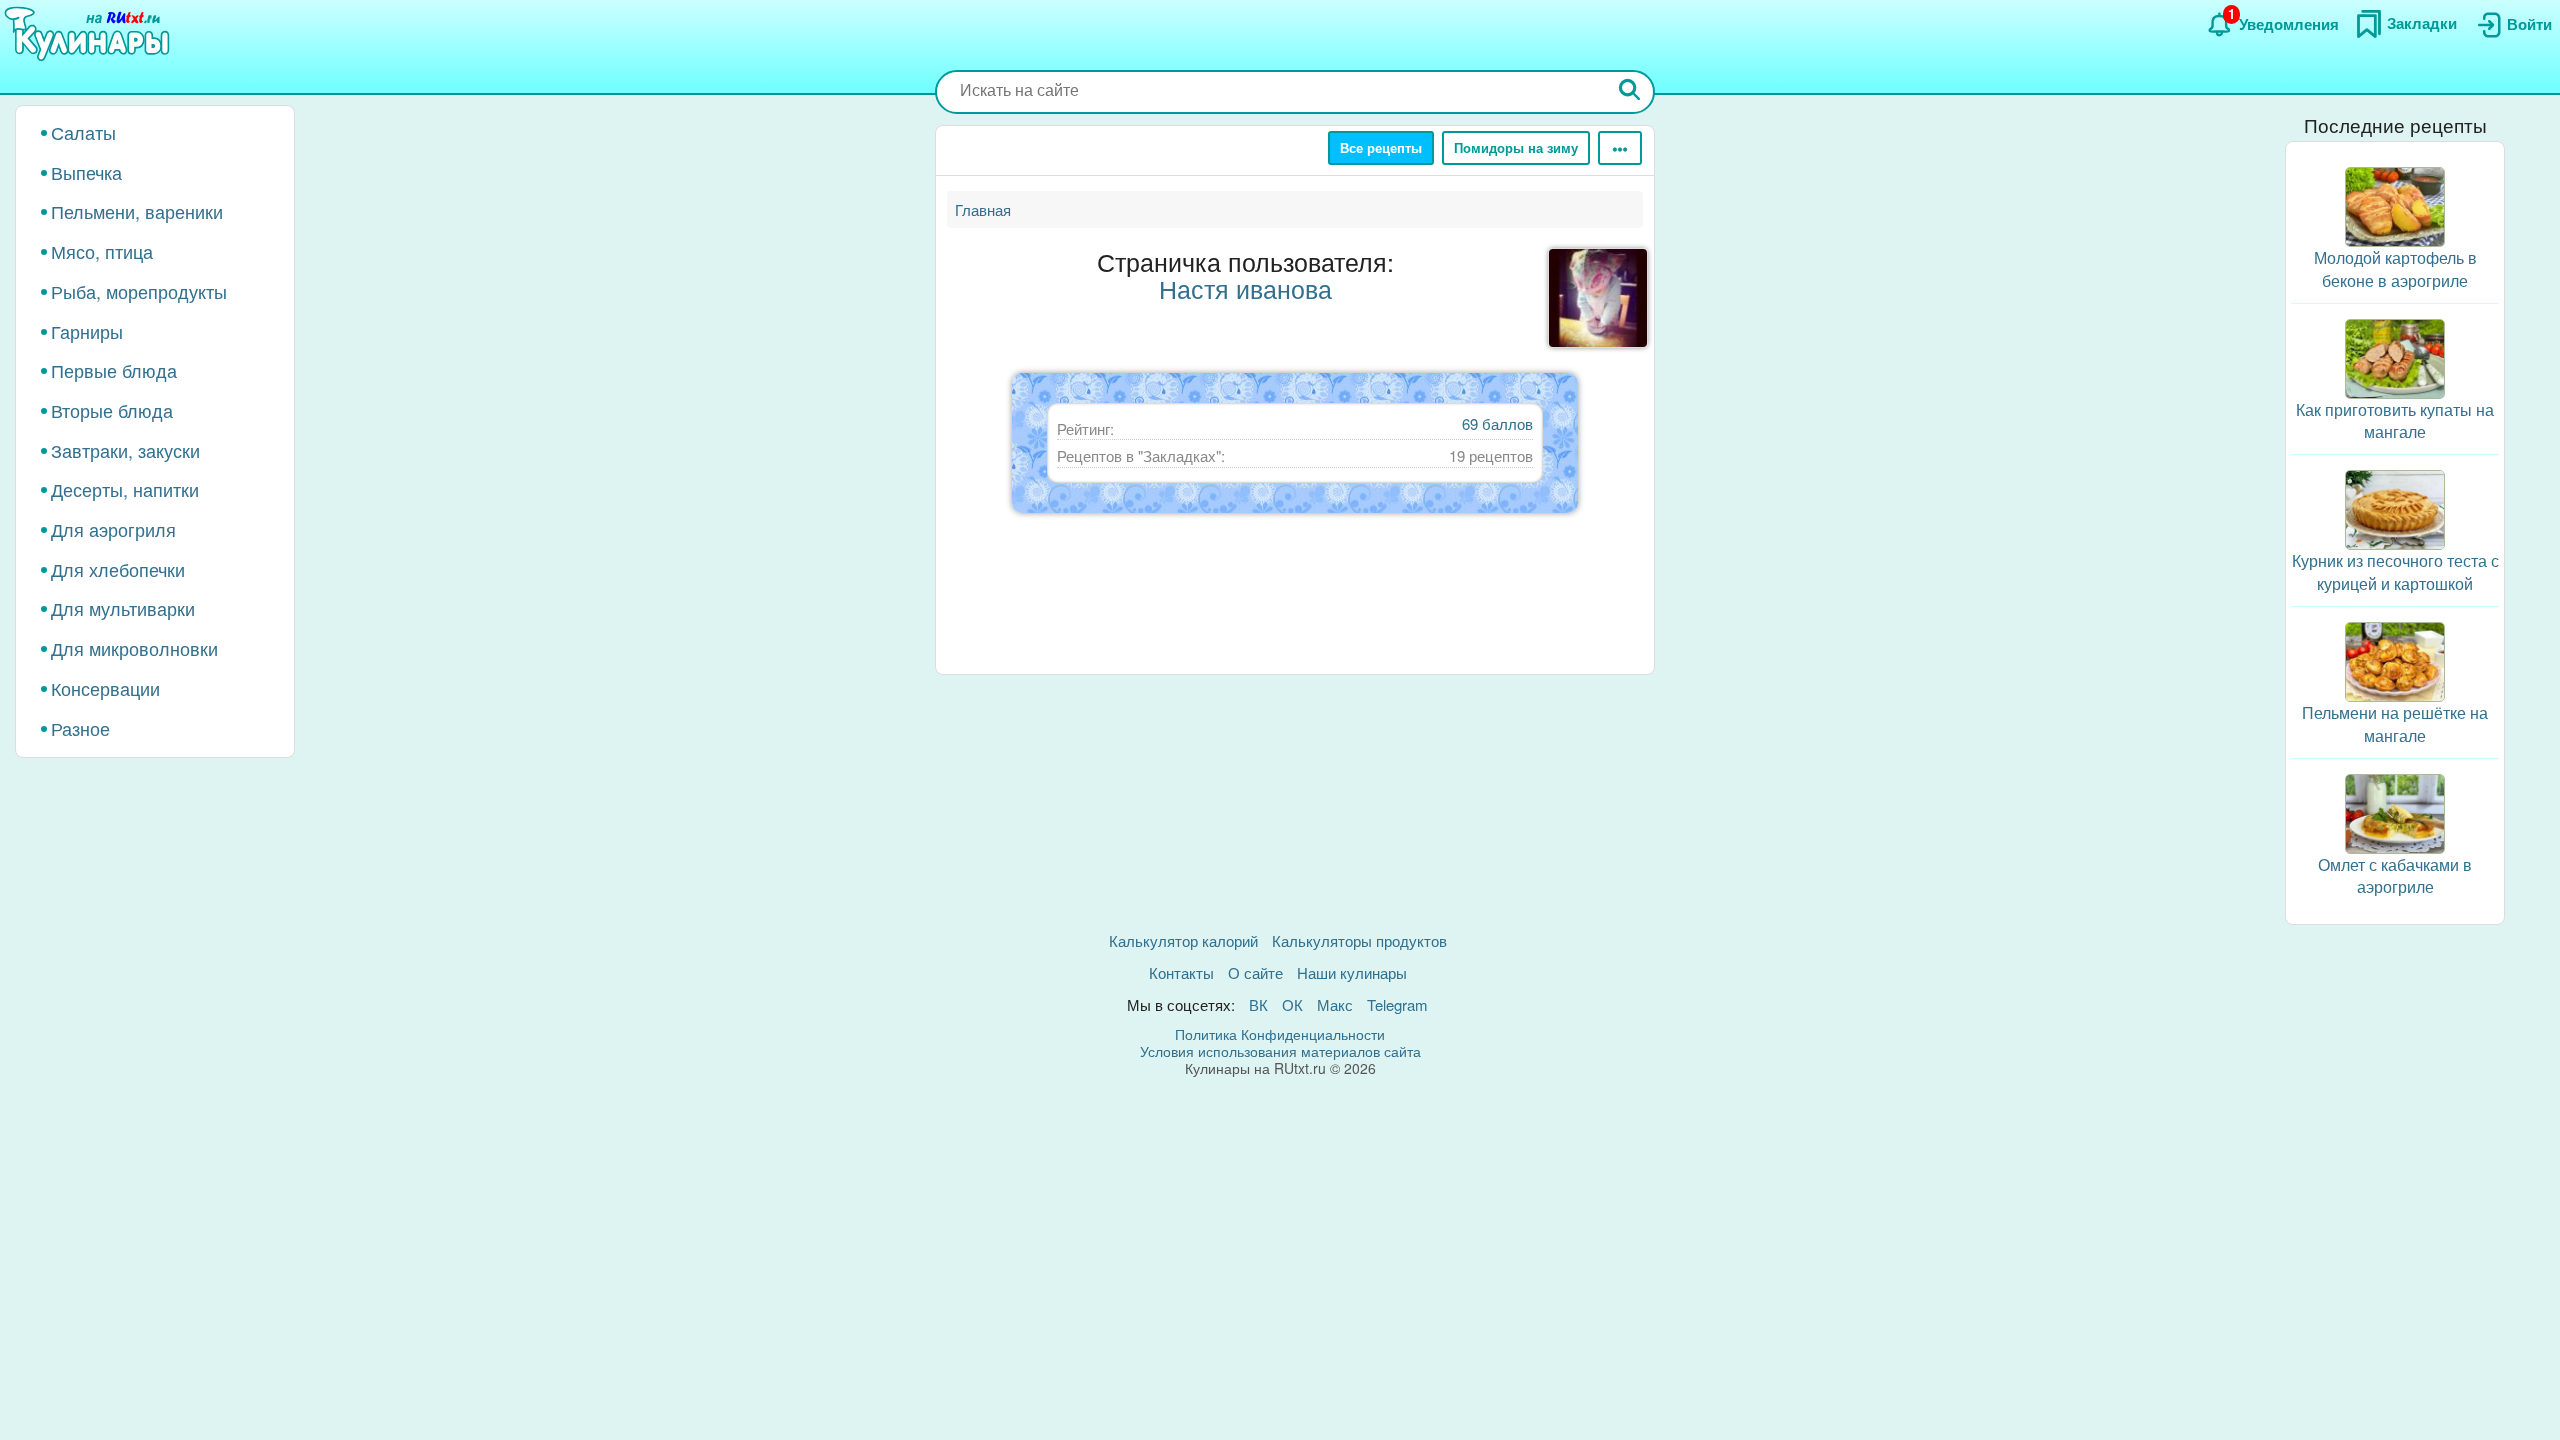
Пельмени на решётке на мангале (2395, 724)
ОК (1292, 1004)
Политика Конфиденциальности (1280, 1034)
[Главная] (90, 35)
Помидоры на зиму (1516, 147)
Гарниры (87, 331)
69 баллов (1497, 423)
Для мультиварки (123, 608)
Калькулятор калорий (1183, 940)
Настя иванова (1245, 288)
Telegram (1397, 1004)
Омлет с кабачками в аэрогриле (2395, 876)
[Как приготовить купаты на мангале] (2395, 356)
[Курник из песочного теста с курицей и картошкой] (2395, 507)
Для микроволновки (134, 648)
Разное (80, 728)
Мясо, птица (102, 251)
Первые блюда (114, 370)
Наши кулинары (1352, 972)
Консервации (105, 688)
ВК (1258, 1004)
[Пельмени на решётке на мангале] (2395, 659)
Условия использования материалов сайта (1280, 1051)
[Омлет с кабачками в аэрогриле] (2395, 811)
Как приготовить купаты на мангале (2395, 421)
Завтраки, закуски (125, 450)
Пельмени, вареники (137, 211)
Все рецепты (1381, 147)
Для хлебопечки (118, 569)
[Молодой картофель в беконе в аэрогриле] (2395, 204)
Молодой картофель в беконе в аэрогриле (2395, 269)
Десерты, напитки (125, 489)
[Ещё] (1620, 148)
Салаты (83, 132)
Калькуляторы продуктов (1359, 940)
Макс (1335, 1004)
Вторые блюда (112, 410)
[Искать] (1630, 91)
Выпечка (86, 172)
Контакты (1181, 972)
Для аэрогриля (113, 529)
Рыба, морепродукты (139, 291)
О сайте (1255, 972)
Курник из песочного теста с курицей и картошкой (2395, 572)
